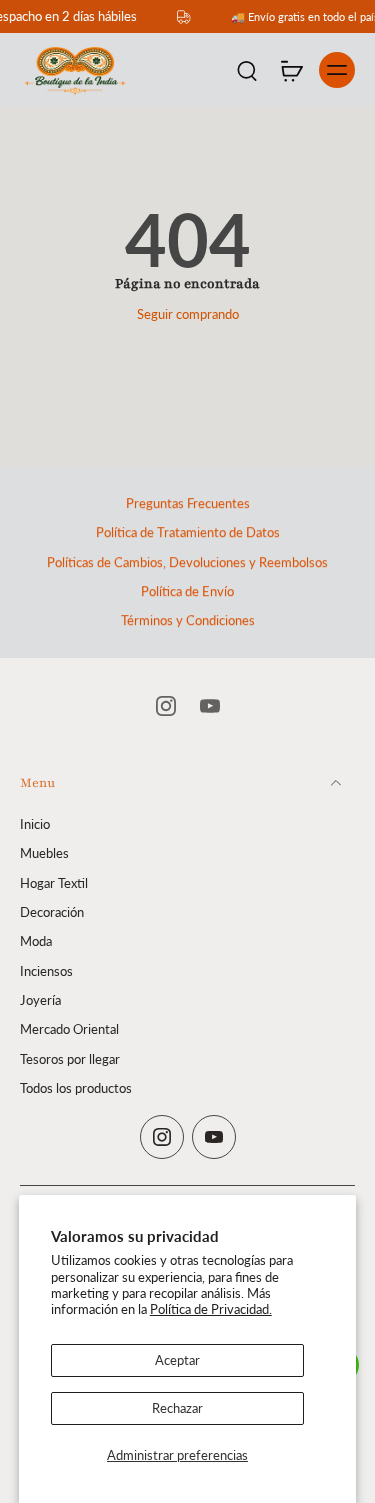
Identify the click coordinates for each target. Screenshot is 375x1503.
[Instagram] (166, 706)
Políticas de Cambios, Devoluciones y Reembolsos (187, 562)
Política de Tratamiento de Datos (188, 532)
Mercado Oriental (69, 1029)
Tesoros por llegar (70, 1058)
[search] (247, 70)
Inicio (35, 824)
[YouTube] (210, 706)
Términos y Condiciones (188, 620)
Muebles (44, 853)
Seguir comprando (188, 314)
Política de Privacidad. (211, 1309)
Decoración (52, 912)
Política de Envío (187, 591)
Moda (36, 941)
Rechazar (177, 1408)
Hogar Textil (54, 882)
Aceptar (177, 1360)
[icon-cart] (291, 70)
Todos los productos (76, 1087)
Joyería (40, 1000)
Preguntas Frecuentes (188, 503)
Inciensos (46, 970)
